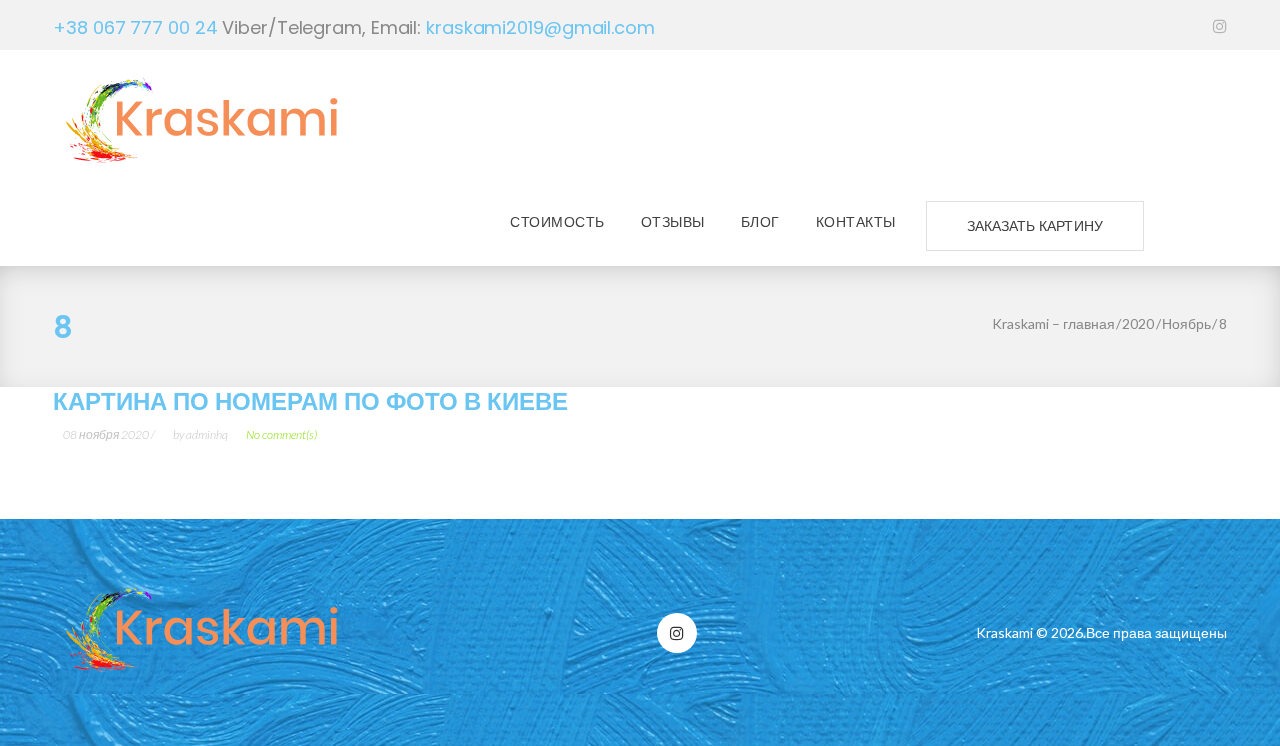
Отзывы (673, 222)
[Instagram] (1220, 24)
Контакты (856, 222)
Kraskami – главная (1053, 323)
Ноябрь (1186, 323)
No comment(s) (281, 434)
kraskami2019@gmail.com (540, 27)
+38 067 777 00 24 (135, 27)
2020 (1138, 323)
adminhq (207, 434)
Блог (760, 222)
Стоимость (557, 222)
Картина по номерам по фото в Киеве (310, 401)
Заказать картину (1035, 226)
